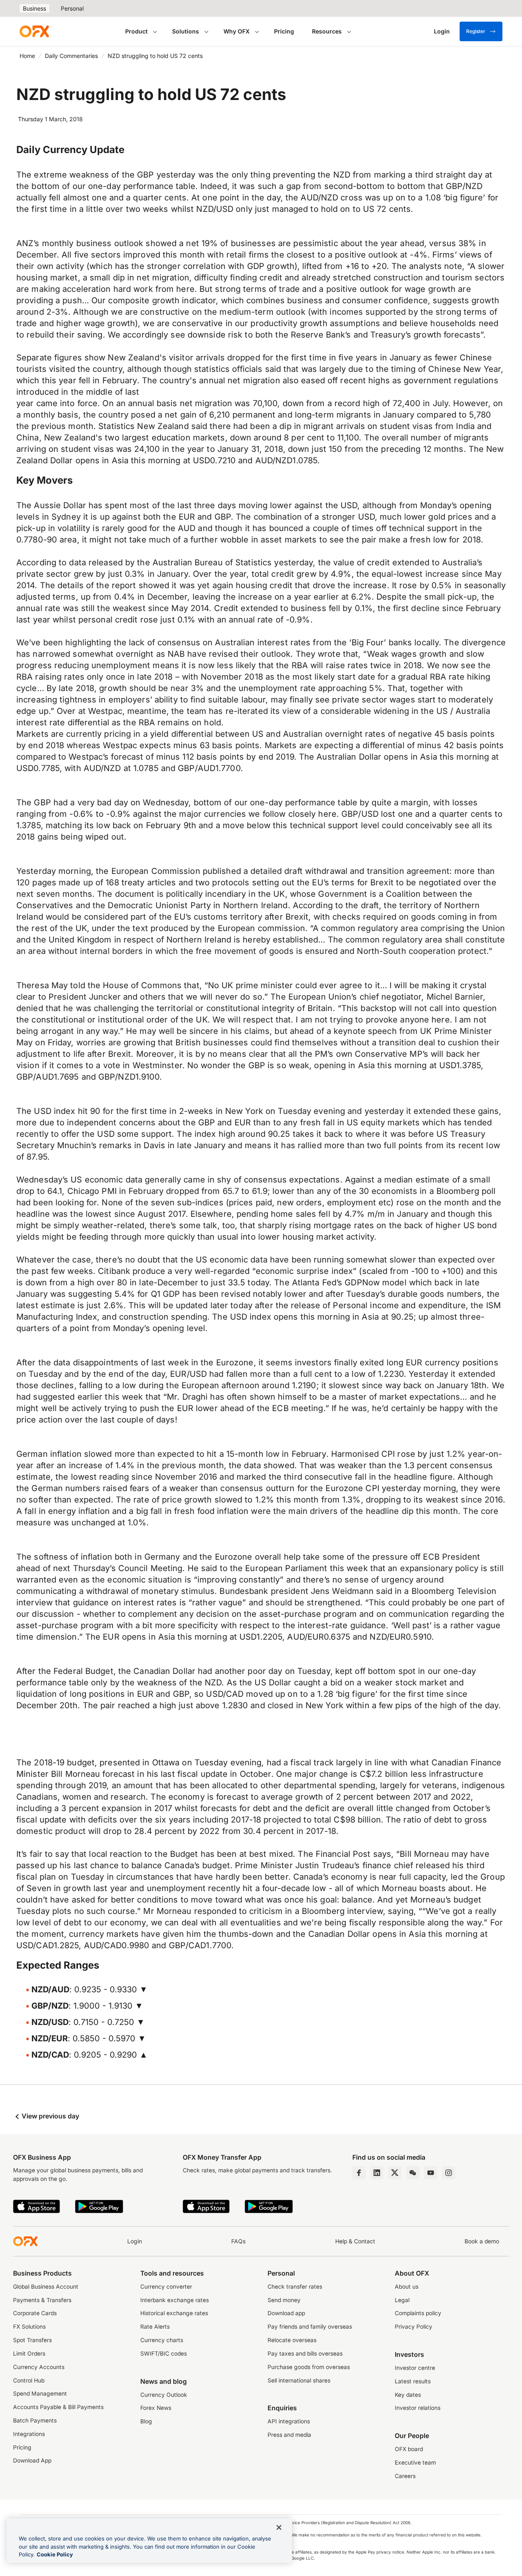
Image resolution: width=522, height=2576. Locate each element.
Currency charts (162, 2340)
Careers (405, 2476)
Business (34, 8)
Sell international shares (299, 2380)
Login (135, 2241)
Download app (286, 2313)
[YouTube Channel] (431, 2173)
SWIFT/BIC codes (164, 2354)
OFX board (409, 2449)
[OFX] (34, 31)
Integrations (29, 2434)
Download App (32, 2460)
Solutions (186, 31)
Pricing (284, 31)
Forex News (156, 2408)
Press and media (289, 2435)
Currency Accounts (39, 2367)
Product (136, 31)
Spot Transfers (32, 2340)
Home (27, 56)
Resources (327, 31)
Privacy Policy (414, 2327)
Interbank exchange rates (175, 2300)
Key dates (408, 2395)
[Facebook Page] (359, 2173)
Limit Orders (29, 2354)
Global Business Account (46, 2287)
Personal (72, 8)
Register (476, 31)
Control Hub (29, 2380)
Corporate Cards (35, 2313)
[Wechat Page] (413, 2173)
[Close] (279, 2527)
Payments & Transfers (42, 2300)
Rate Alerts (155, 2327)
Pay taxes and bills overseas (305, 2354)
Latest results (413, 2381)
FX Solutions (29, 2327)
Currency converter (166, 2287)
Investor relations (418, 2408)
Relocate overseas (292, 2340)
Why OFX (237, 31)
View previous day (50, 2116)
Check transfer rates (295, 2287)
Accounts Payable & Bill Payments (58, 2407)
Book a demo (482, 2241)
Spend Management (40, 2394)
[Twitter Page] (395, 2173)
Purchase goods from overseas (309, 2367)
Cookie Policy (55, 2554)
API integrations (289, 2421)
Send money (284, 2300)
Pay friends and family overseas (310, 2327)
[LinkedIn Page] (377, 2173)
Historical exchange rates (174, 2313)
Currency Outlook (164, 2395)
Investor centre (415, 2368)
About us (407, 2287)
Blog (146, 2421)
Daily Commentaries (71, 56)
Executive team (415, 2463)
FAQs (238, 2241)
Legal (402, 2300)
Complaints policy (418, 2313)
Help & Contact (355, 2241)
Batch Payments (35, 2420)
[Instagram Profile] (449, 2173)
